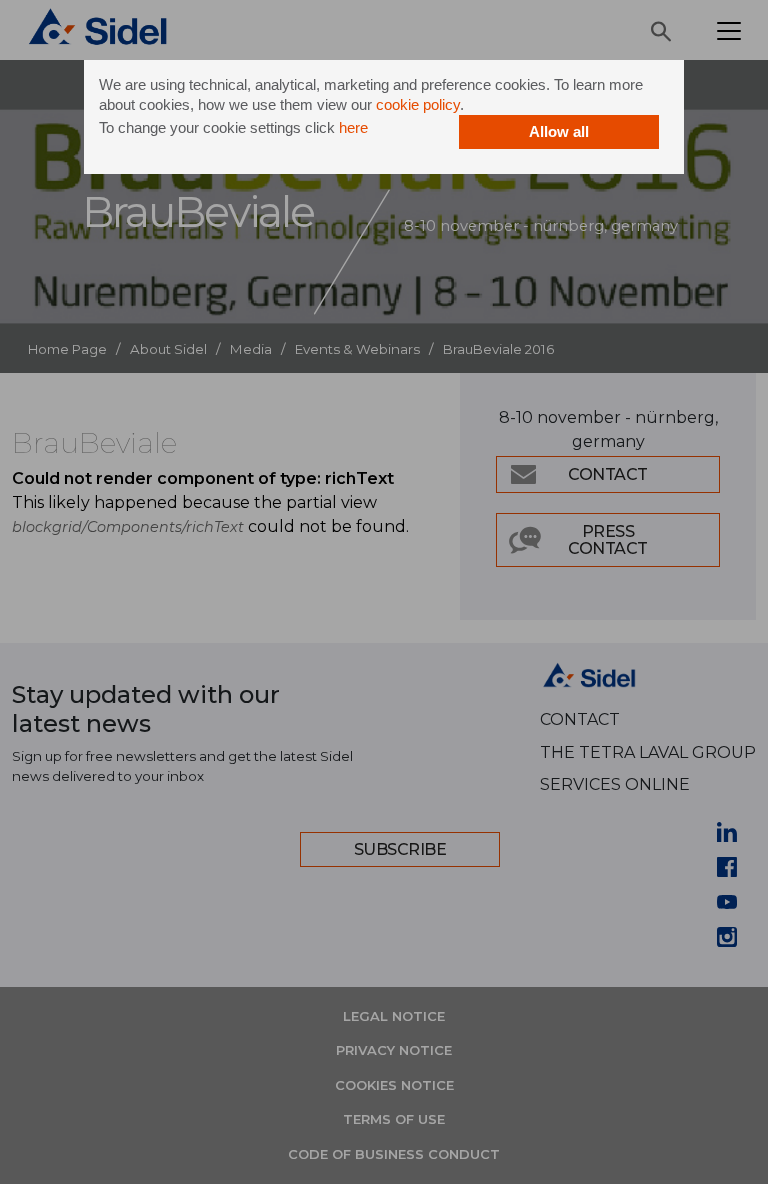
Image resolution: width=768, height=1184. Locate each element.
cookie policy (418, 104)
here (353, 127)
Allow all (559, 131)
